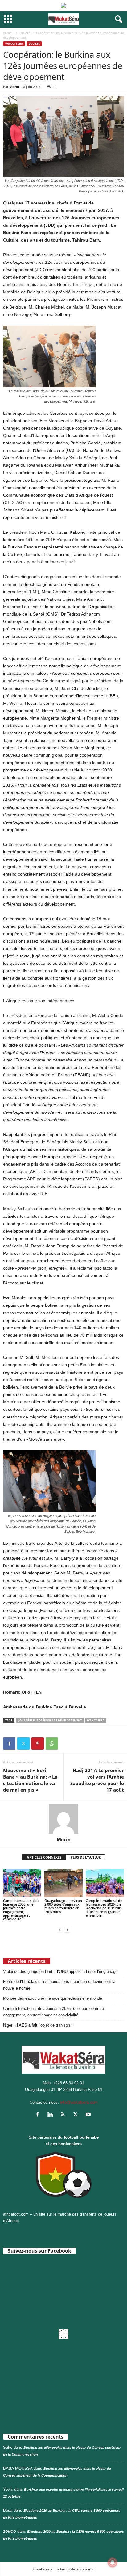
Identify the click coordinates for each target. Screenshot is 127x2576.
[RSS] (64, 2115)
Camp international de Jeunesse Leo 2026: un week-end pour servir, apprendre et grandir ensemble (104, 1908)
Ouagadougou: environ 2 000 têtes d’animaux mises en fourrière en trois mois (63, 1906)
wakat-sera (14, 44)
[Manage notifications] (113, 2562)
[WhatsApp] (52, 1743)
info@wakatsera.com (79, 2102)
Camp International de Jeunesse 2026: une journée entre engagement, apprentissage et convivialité (21, 1910)
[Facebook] (9, 1743)
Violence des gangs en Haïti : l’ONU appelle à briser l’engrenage (60, 1971)
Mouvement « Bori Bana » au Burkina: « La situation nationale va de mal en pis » (30, 1780)
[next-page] (67, 1929)
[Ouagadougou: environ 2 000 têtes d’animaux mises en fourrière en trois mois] (63, 1883)
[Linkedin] (52, 2115)
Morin (14, 87)
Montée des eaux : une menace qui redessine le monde (53, 1998)
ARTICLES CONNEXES (44, 1857)
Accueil (8, 33)
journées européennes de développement (50, 1720)
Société (25, 33)
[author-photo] (63, 1819)
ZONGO (10, 2532)
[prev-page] (60, 1929)
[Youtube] (89, 2115)
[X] (23, 1743)
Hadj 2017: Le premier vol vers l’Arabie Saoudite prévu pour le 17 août (97, 1780)
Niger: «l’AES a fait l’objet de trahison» (38, 2025)
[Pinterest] (38, 1743)
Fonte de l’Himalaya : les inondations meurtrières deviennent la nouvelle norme (59, 1985)
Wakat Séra (96, 1720)
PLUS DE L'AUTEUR (86, 1857)
